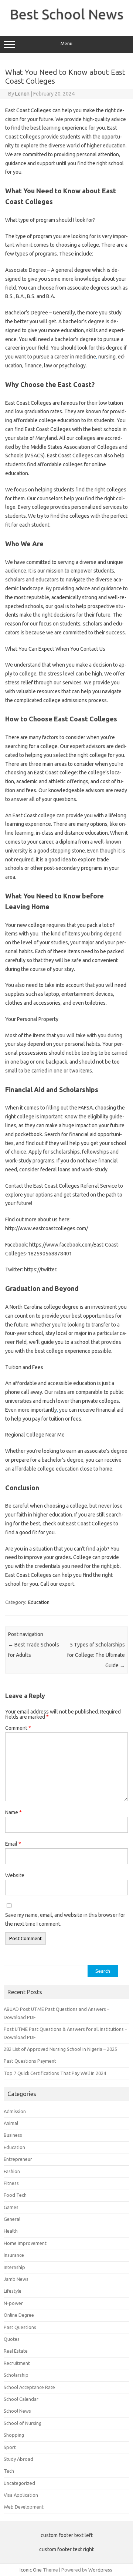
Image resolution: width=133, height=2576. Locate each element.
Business (13, 2135)
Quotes (12, 2339)
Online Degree (19, 2315)
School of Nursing (23, 2423)
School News (17, 2411)
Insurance (14, 2255)
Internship (14, 2267)
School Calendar (21, 2399)
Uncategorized (19, 2483)
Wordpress (100, 2570)
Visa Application (21, 2495)
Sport (10, 2447)
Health (11, 2231)
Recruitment (17, 2363)
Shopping (14, 2435)
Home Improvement (25, 2243)
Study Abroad (18, 2459)
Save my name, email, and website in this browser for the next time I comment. (65, 1919)
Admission (15, 2111)
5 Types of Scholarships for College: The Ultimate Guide (96, 1655)
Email (13, 1844)
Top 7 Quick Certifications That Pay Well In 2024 (55, 2073)
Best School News (67, 14)
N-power (13, 2303)
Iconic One (31, 2570)
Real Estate (16, 2351)
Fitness (11, 2183)
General (12, 2219)
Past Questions (20, 2327)
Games (11, 2207)
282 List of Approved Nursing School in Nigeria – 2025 (60, 2049)
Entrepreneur (18, 2159)
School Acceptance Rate (29, 2387)
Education (39, 1602)
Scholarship (16, 2375)
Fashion (12, 2171)
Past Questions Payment (30, 2061)
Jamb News (16, 2279)
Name (13, 1812)
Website (15, 1875)
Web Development (24, 2507)
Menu (66, 44)
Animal (11, 2123)
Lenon (22, 94)
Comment (18, 1728)
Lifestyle (13, 2291)
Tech (9, 2471)
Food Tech (15, 2195)
